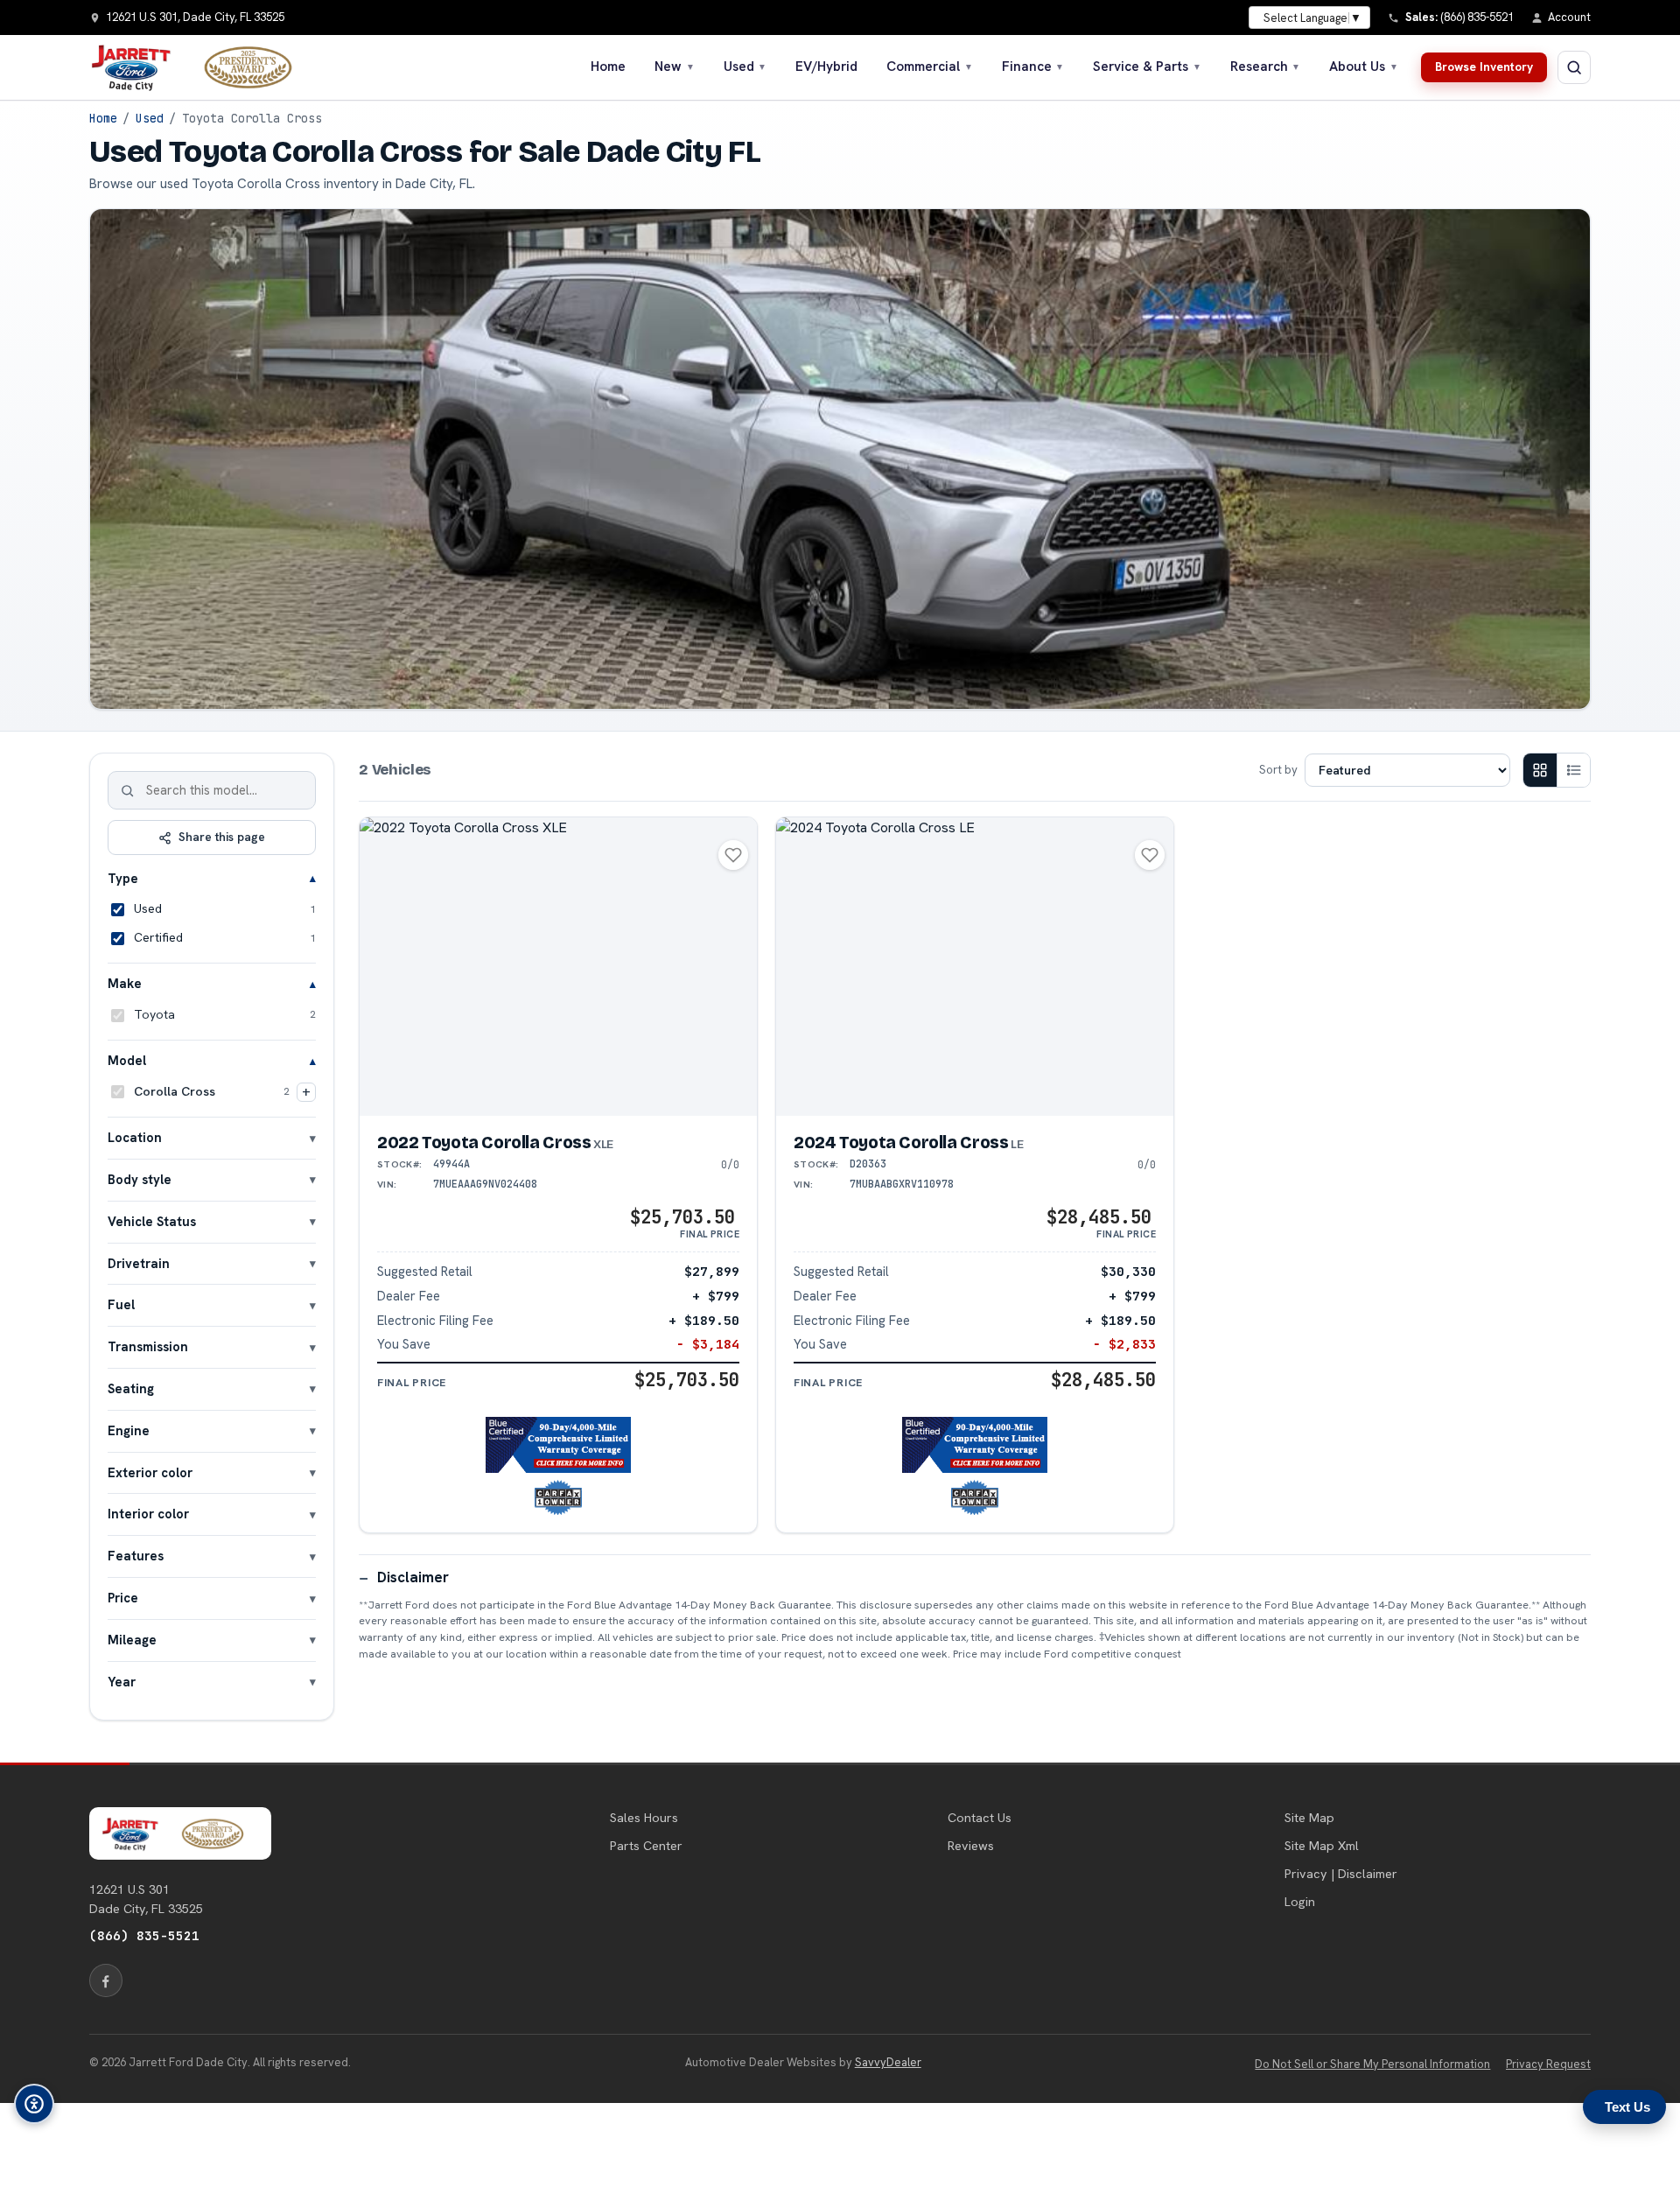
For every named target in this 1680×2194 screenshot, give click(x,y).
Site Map (1309, 1818)
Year (122, 1682)
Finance (1033, 67)
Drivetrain (139, 1263)
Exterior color (150, 1472)
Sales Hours (644, 1818)
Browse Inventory (1484, 67)
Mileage (132, 1640)
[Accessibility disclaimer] (34, 2104)
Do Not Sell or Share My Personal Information (1372, 2064)
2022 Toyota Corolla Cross (495, 1143)
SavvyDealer (888, 2062)
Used (745, 67)
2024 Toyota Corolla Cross (908, 1143)
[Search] (128, 790)
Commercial (930, 67)
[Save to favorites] (733, 855)
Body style (140, 1179)
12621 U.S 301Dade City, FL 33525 (146, 1899)
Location (135, 1137)
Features (136, 1556)
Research (1266, 67)
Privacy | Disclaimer (1341, 1874)
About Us (1364, 67)
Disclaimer (413, 1577)
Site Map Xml (1322, 1846)
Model (127, 1060)
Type (123, 878)
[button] (559, 1445)
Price (123, 1598)
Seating (131, 1388)
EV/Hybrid (826, 67)
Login (1300, 1902)
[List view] (1573, 770)
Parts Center (646, 1846)
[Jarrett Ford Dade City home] (202, 67)
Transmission (148, 1346)
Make (125, 983)
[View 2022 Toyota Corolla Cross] (558, 967)
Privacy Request (1548, 2064)
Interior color (148, 1514)
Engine (129, 1430)
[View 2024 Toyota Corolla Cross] (975, 967)
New (675, 67)
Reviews (971, 1846)
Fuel (121, 1304)
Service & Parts (1147, 67)
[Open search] (1574, 67)
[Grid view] (1540, 770)
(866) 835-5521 (144, 1935)
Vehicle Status (152, 1221)
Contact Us (980, 1818)
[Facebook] (106, 1980)
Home (608, 67)
